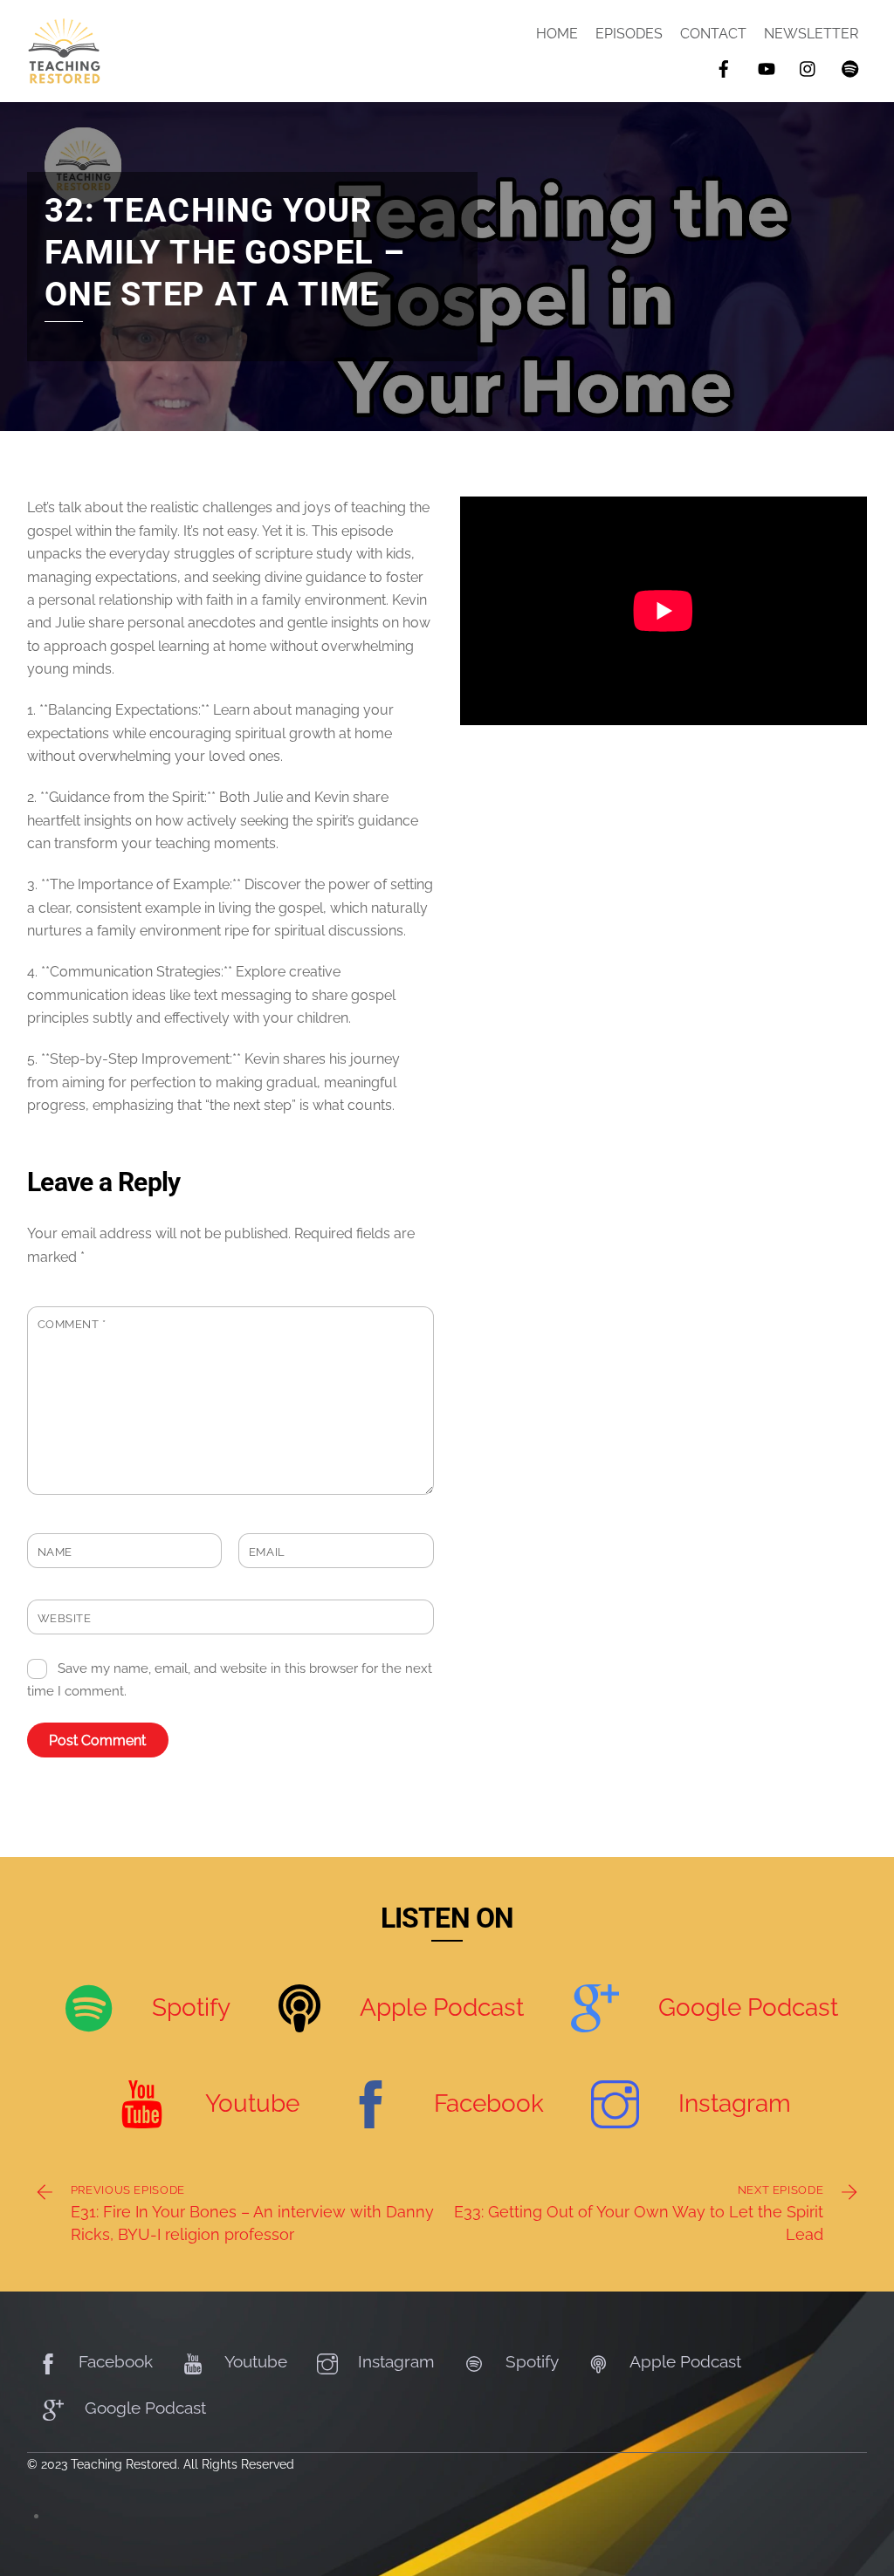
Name (55, 1552)
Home (557, 34)
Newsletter (811, 34)
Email (267, 1552)
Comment (72, 1324)
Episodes (629, 34)
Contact (713, 34)
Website (65, 1618)
